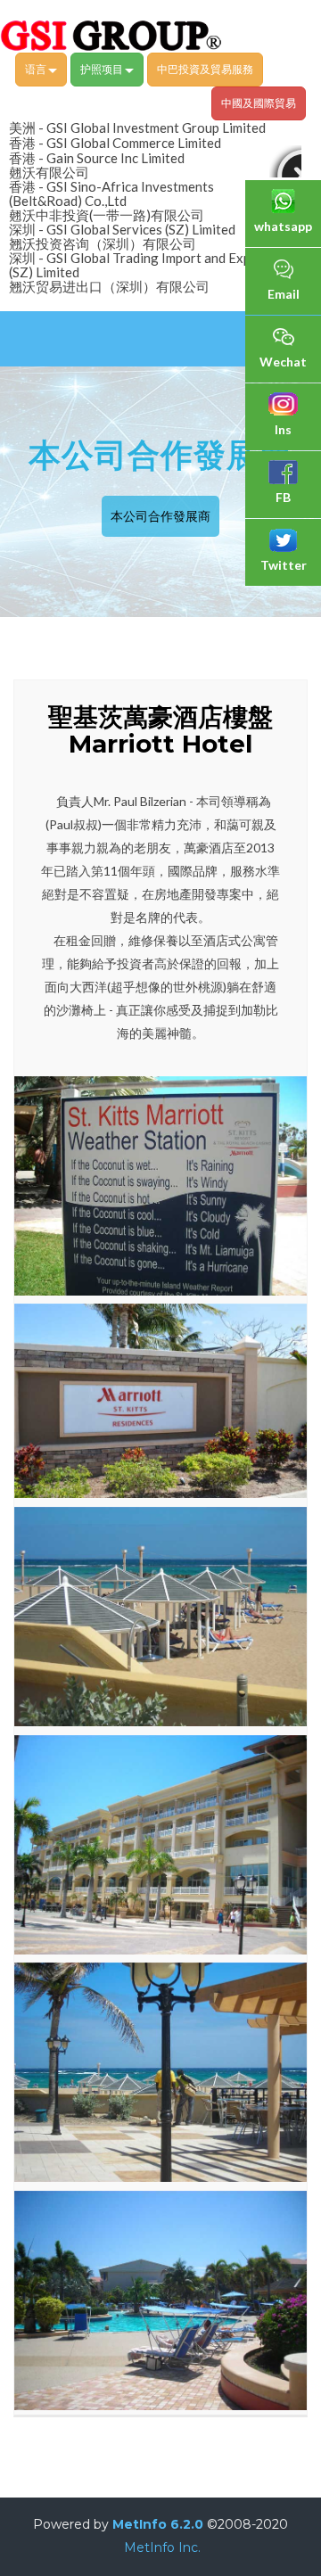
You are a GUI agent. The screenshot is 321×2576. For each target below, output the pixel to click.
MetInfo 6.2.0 (158, 2524)
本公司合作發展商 (160, 516)
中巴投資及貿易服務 (205, 69)
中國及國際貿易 (259, 103)
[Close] (285, 161)
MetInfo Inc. (162, 2547)
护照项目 (103, 69)
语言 (37, 69)
